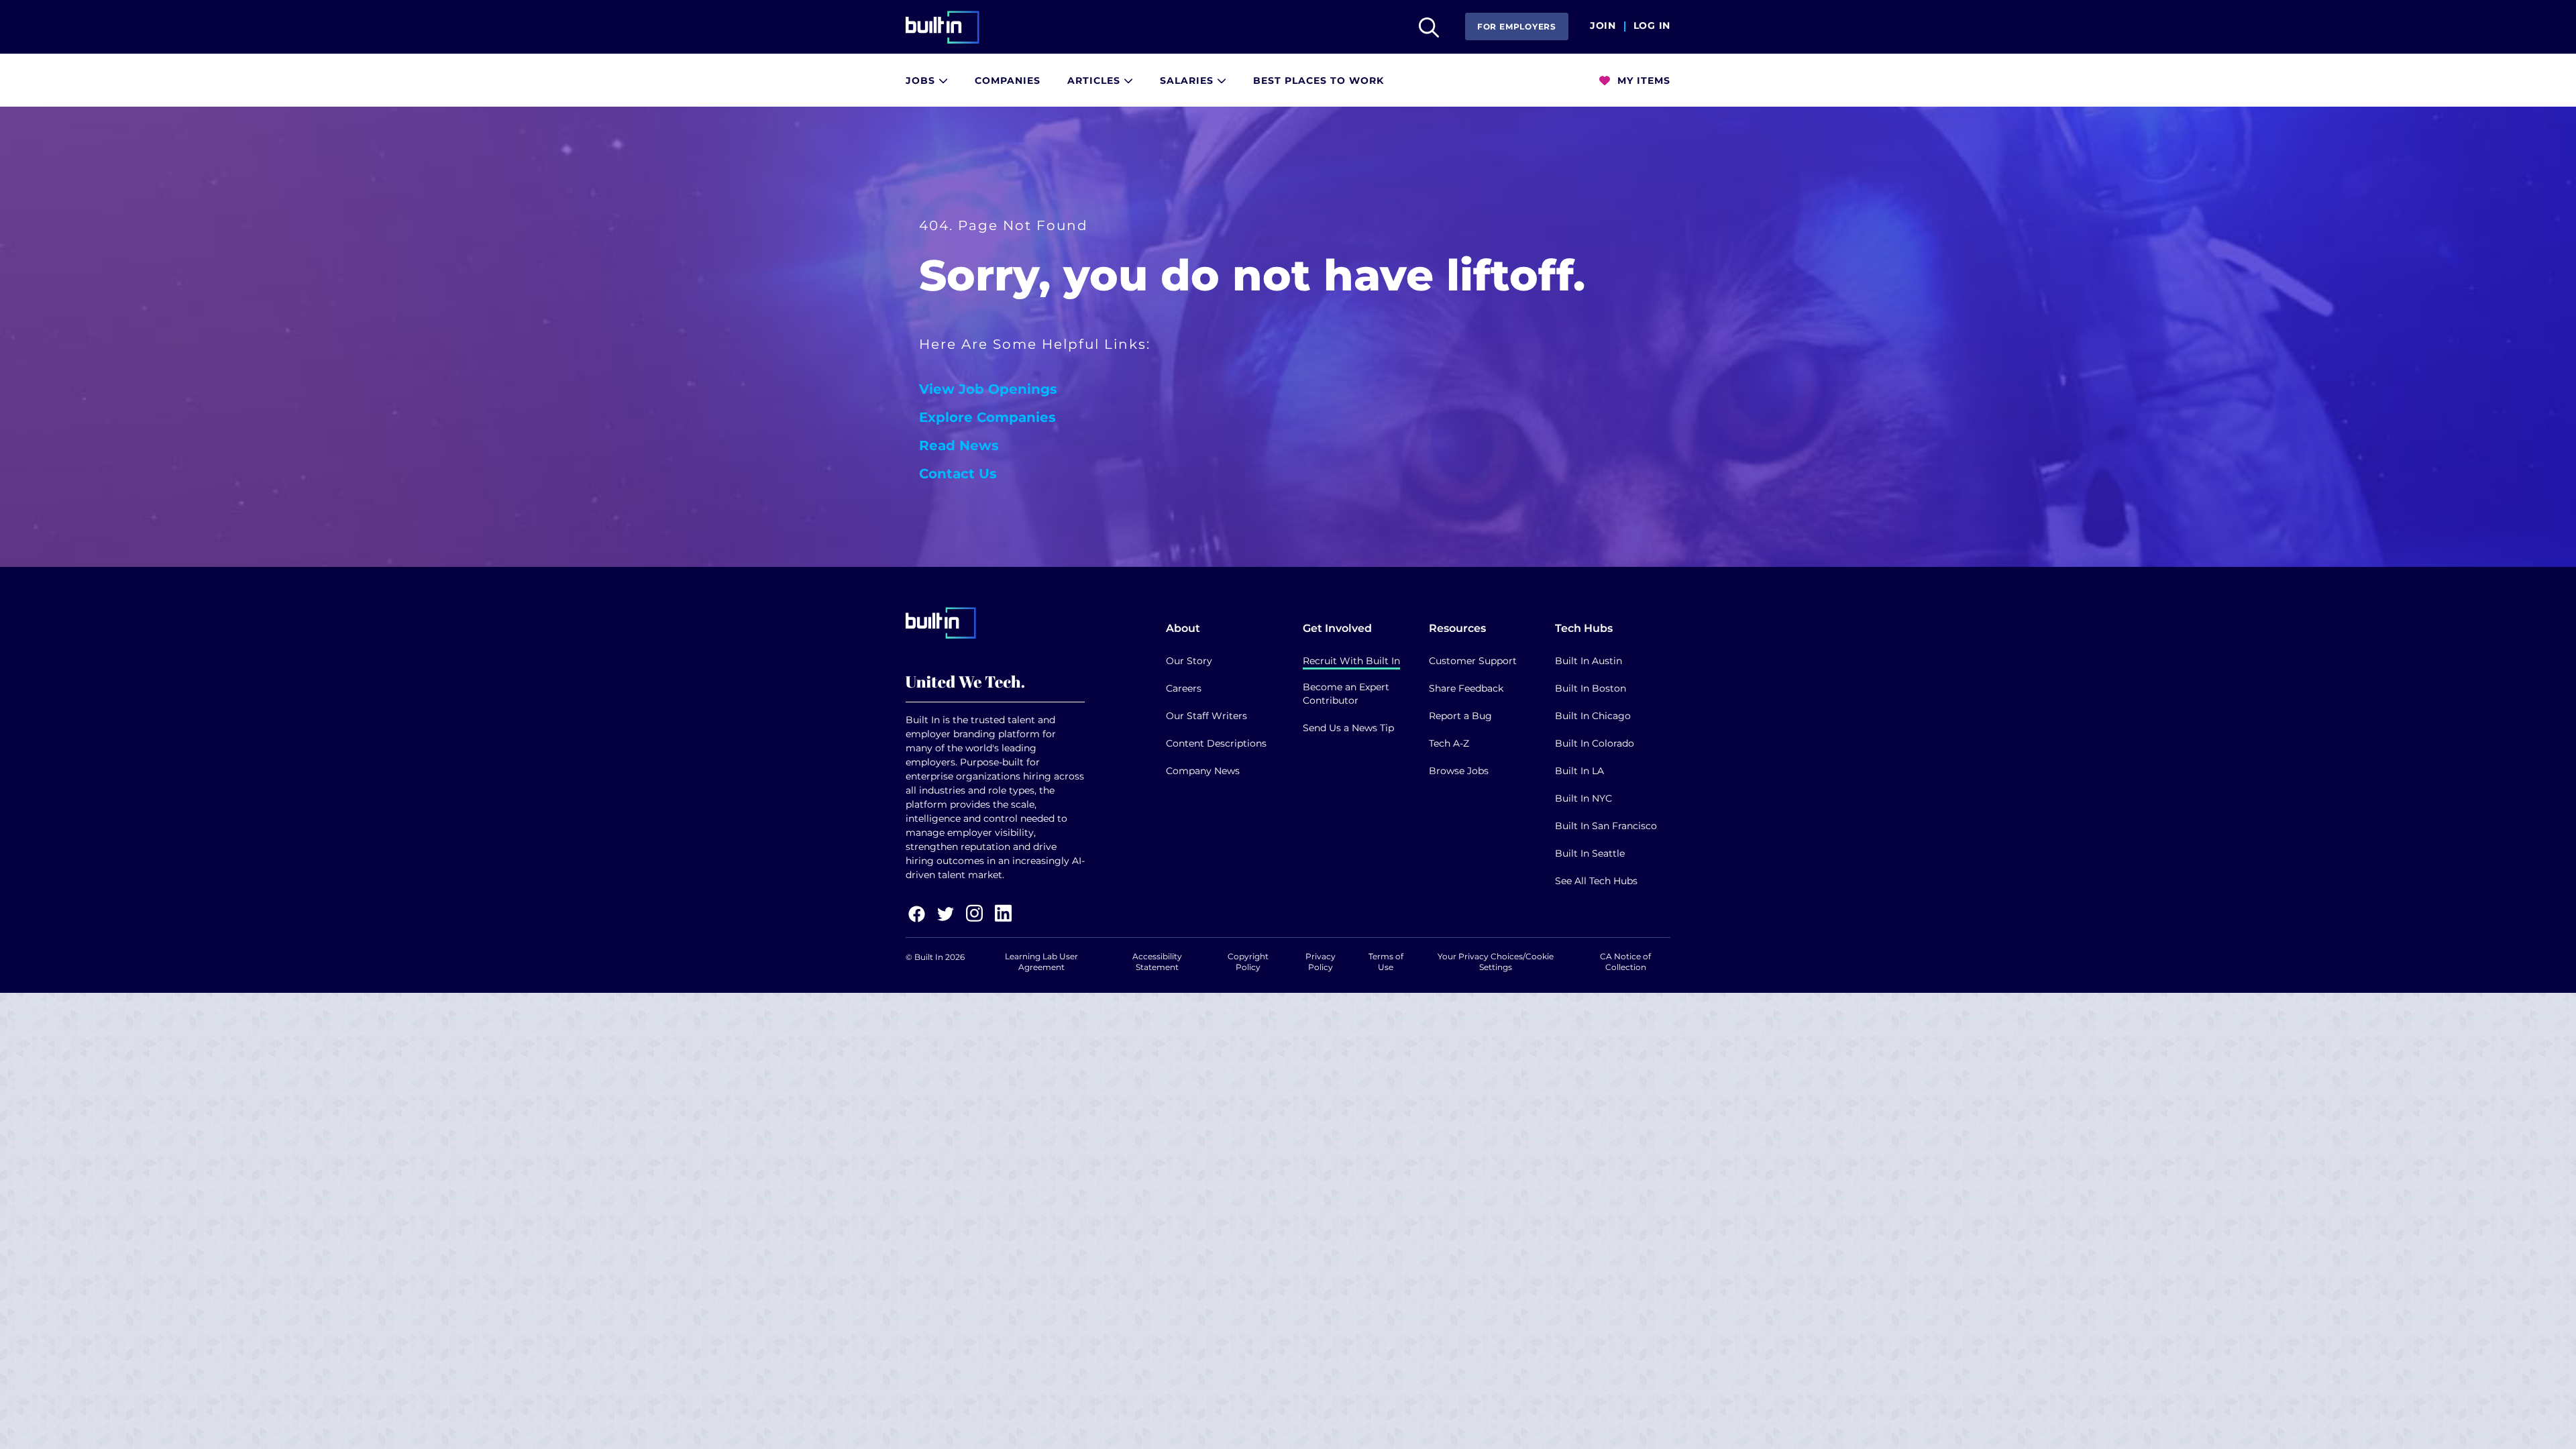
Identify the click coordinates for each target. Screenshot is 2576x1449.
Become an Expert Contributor (1346, 694)
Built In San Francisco (1606, 826)
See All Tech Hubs (1596, 881)
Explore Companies (987, 417)
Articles (1095, 80)
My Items (1642, 80)
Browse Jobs (1459, 771)
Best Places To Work (1319, 80)
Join (1603, 26)
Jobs (922, 80)
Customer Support (1473, 661)
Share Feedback (1466, 688)
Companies (1008, 80)
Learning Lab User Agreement (1041, 962)
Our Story (1189, 661)
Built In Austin (1589, 661)
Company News (1203, 771)
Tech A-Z (1449, 743)
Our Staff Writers (1206, 716)
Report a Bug (1460, 716)
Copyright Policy (1248, 962)
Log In (1652, 26)
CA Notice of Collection (1625, 962)
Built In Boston (1591, 688)
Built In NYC (1584, 798)
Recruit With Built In (1351, 661)
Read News (959, 445)
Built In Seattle (1590, 853)
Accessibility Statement (1157, 962)
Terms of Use (1386, 962)
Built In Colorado (1595, 743)
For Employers (1517, 26)
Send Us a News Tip (1348, 728)
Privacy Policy (1321, 962)
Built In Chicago (1593, 716)
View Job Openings (988, 389)
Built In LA (1579, 771)
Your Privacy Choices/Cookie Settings (1496, 962)
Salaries (1188, 80)
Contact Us (958, 474)
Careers (1184, 688)
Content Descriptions (1216, 743)
